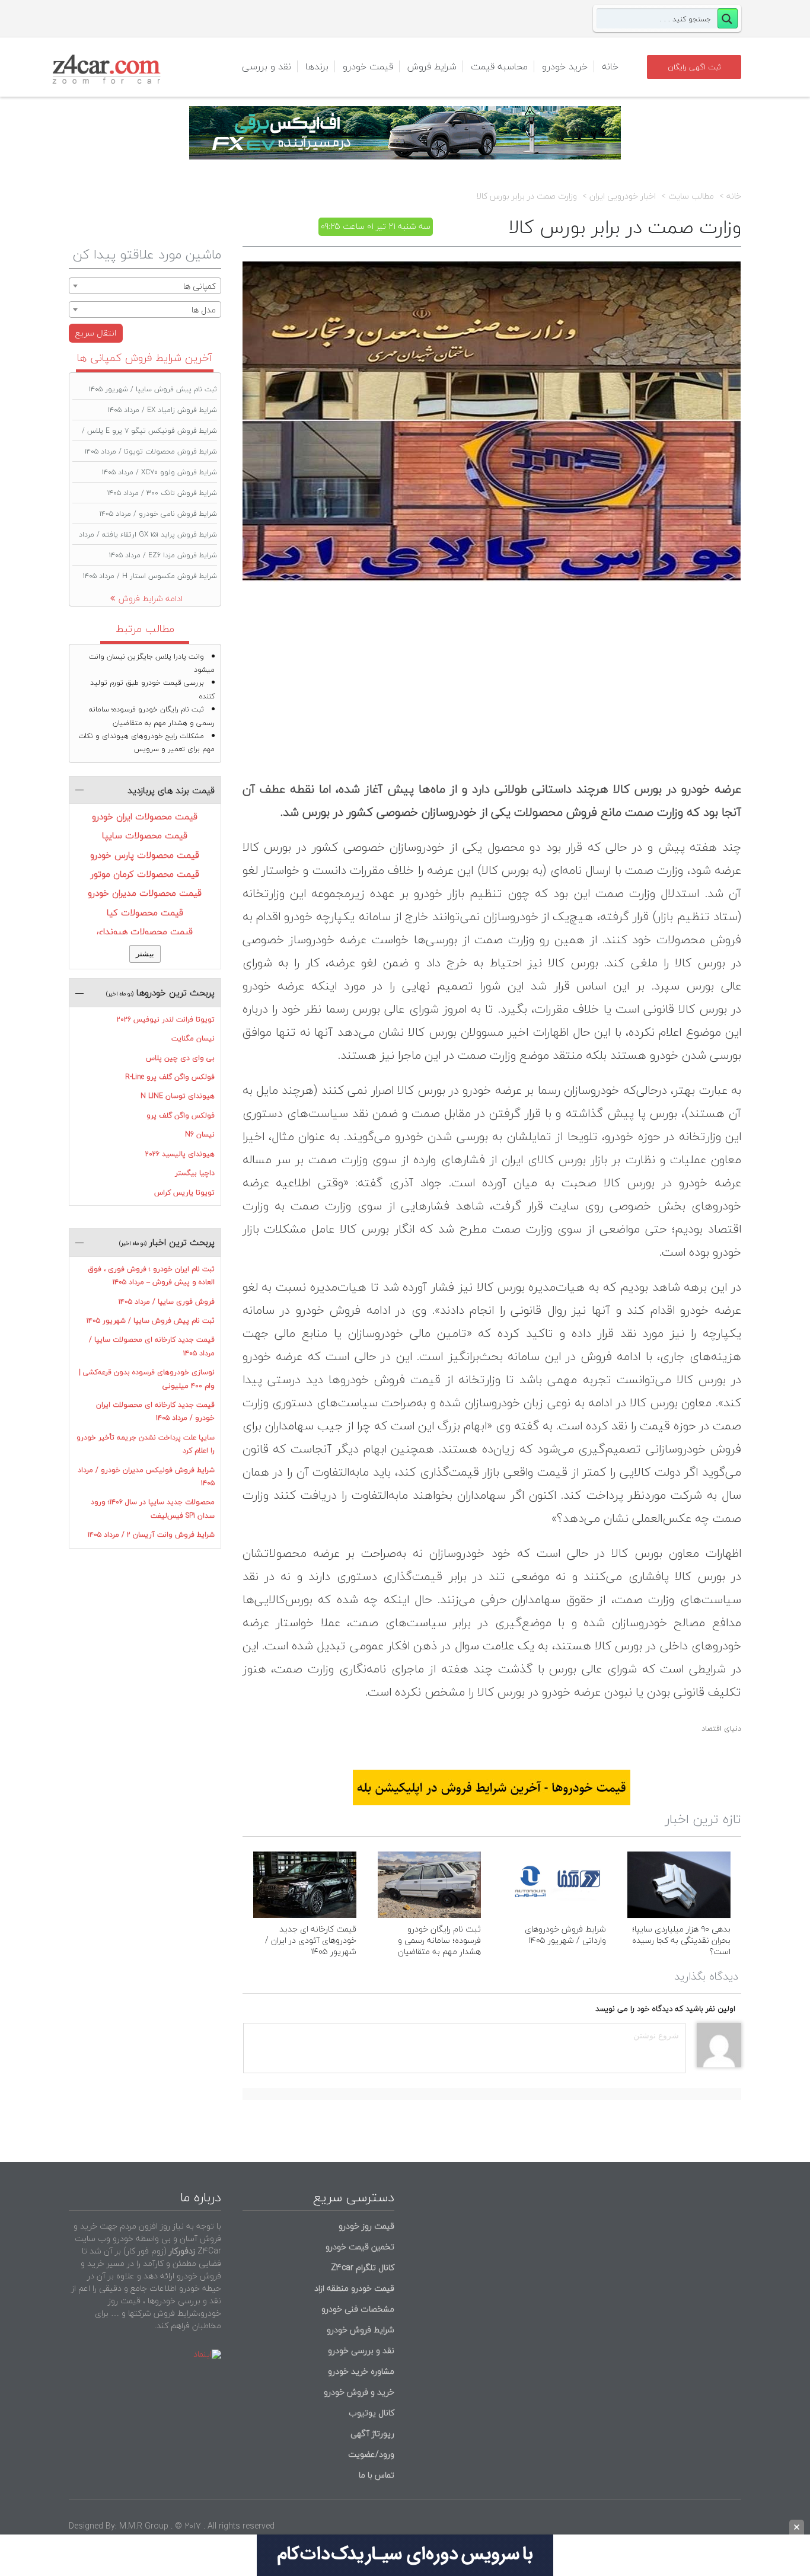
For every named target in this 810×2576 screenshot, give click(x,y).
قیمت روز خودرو (366, 2226)
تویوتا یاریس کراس (184, 1193)
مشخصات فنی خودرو (357, 2309)
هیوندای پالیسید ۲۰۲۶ (180, 1154)
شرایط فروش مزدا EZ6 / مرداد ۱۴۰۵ (163, 555)
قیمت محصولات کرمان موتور (145, 874)
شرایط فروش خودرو (361, 2330)
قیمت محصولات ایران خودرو (145, 816)
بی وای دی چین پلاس (180, 1058)
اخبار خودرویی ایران (623, 196)
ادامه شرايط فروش (151, 598)
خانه (610, 66)
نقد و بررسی (267, 66)
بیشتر (145, 954)
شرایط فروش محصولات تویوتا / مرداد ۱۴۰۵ (151, 451)
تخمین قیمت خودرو (360, 2247)
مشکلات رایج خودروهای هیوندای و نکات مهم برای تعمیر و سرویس (146, 743)
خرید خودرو (565, 66)
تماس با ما (377, 2475)
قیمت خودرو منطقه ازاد (354, 2288)
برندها (317, 66)
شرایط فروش (432, 66)
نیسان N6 (200, 1134)
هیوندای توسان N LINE (178, 1096)
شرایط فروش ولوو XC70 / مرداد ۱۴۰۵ (160, 472)
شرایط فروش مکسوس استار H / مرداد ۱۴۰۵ (150, 576)
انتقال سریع (96, 333)
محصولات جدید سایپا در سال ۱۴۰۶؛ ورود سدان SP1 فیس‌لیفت (153, 1509)
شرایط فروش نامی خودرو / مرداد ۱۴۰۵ (158, 514)
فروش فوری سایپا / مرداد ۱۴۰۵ (167, 1302)
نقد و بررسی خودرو (361, 2350)
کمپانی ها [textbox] (200, 286)
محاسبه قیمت (499, 66)
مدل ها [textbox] (204, 310)
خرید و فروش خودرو (358, 2392)
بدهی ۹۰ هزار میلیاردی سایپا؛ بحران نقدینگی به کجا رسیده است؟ (681, 1940)
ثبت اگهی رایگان (694, 67)
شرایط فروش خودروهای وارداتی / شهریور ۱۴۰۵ (565, 1935)
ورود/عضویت (371, 2454)
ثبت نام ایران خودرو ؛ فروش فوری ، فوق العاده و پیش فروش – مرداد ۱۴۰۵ (151, 1276)
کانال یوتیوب (370, 2413)
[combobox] (145, 286)
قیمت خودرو (368, 66)
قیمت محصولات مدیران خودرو (145, 893)
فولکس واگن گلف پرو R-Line (170, 1077)
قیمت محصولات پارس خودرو (145, 855)
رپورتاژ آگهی (372, 2433)
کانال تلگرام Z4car (363, 2267)
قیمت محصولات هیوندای (145, 931)
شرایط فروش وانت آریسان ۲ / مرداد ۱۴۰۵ (151, 1535)
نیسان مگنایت (193, 1038)
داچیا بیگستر (195, 1173)
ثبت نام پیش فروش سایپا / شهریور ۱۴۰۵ (153, 389)
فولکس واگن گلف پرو (181, 1115)
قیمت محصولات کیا (145, 912)
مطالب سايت (691, 196)
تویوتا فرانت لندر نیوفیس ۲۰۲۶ (166, 1019)
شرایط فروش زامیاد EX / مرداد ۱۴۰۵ (162, 410)
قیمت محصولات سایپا (145, 835)
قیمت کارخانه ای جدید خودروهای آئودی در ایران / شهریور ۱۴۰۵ (311, 1940)
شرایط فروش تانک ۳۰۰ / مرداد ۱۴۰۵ (162, 493)
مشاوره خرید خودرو (360, 2371)
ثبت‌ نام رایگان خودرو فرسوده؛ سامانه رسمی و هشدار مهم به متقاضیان (439, 1940)
